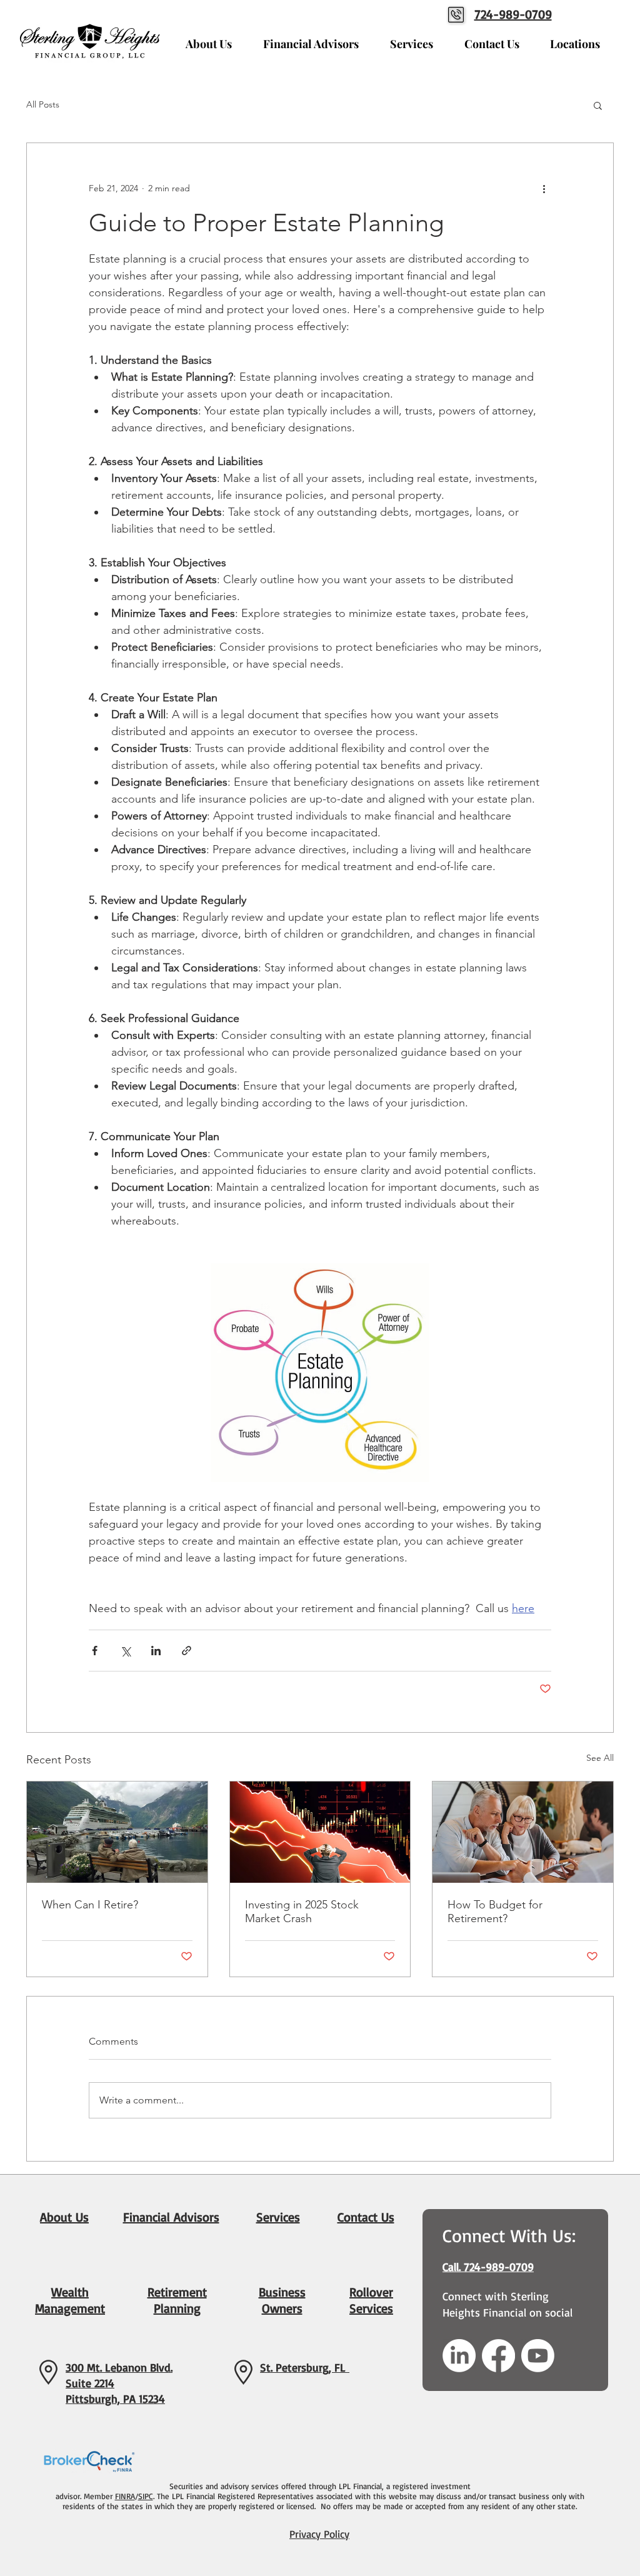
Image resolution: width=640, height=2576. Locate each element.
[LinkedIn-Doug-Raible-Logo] (459, 2356)
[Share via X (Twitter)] (125, 1651)
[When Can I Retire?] (117, 1832)
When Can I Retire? (90, 1905)
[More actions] (544, 188)
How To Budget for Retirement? (495, 1912)
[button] (598, 105)
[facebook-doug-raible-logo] (498, 2356)
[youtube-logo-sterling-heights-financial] (538, 2356)
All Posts (43, 104)
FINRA (125, 2496)
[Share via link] (187, 1651)
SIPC (146, 2496)
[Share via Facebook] (95, 1651)
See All (600, 1758)
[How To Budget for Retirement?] (523, 1832)
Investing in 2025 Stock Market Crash (302, 1912)
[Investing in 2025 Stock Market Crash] (320, 1832)
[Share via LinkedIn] (156, 1651)
